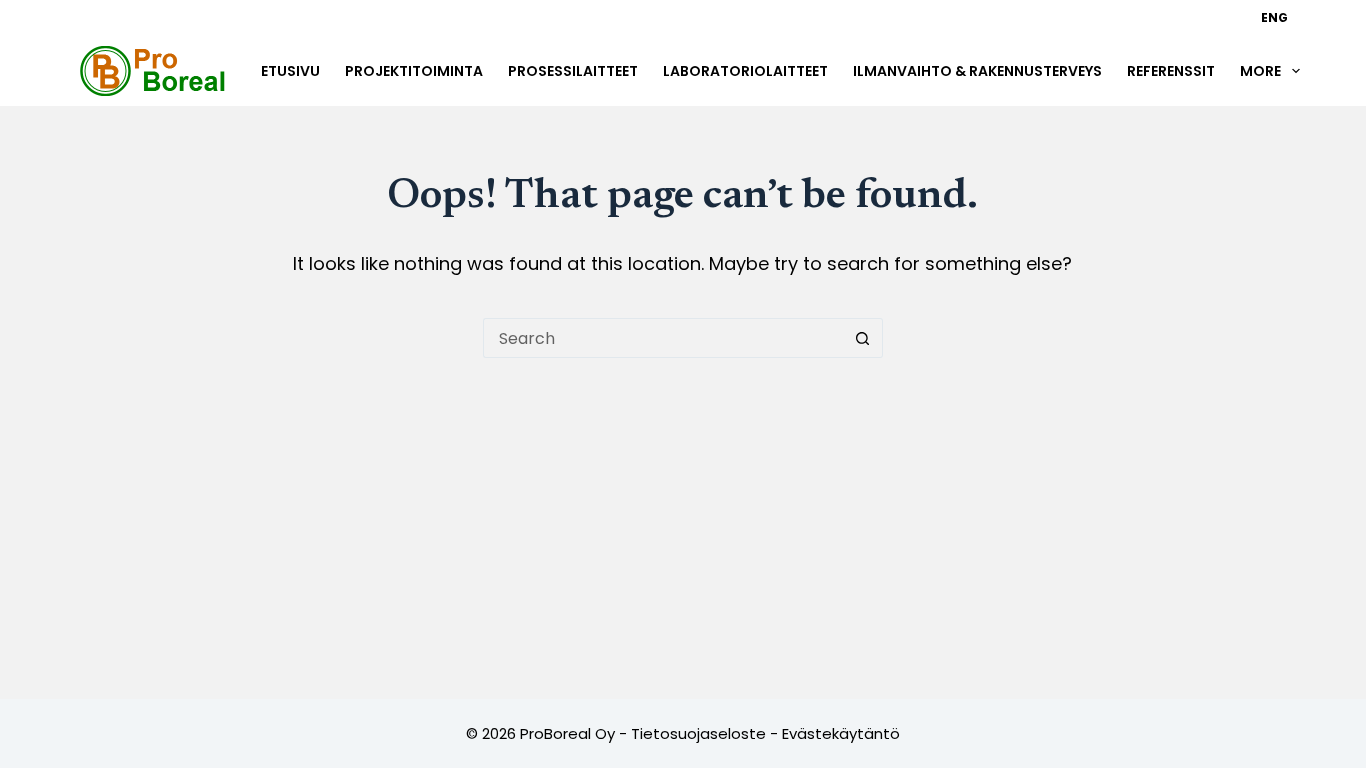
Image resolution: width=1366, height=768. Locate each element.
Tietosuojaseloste (698, 733)
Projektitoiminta (414, 71)
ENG (1274, 17)
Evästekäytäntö (841, 733)
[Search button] (863, 338)
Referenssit (1171, 71)
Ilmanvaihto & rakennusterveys (977, 71)
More (1260, 71)
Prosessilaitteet (573, 71)
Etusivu (290, 71)
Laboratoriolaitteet (745, 71)
